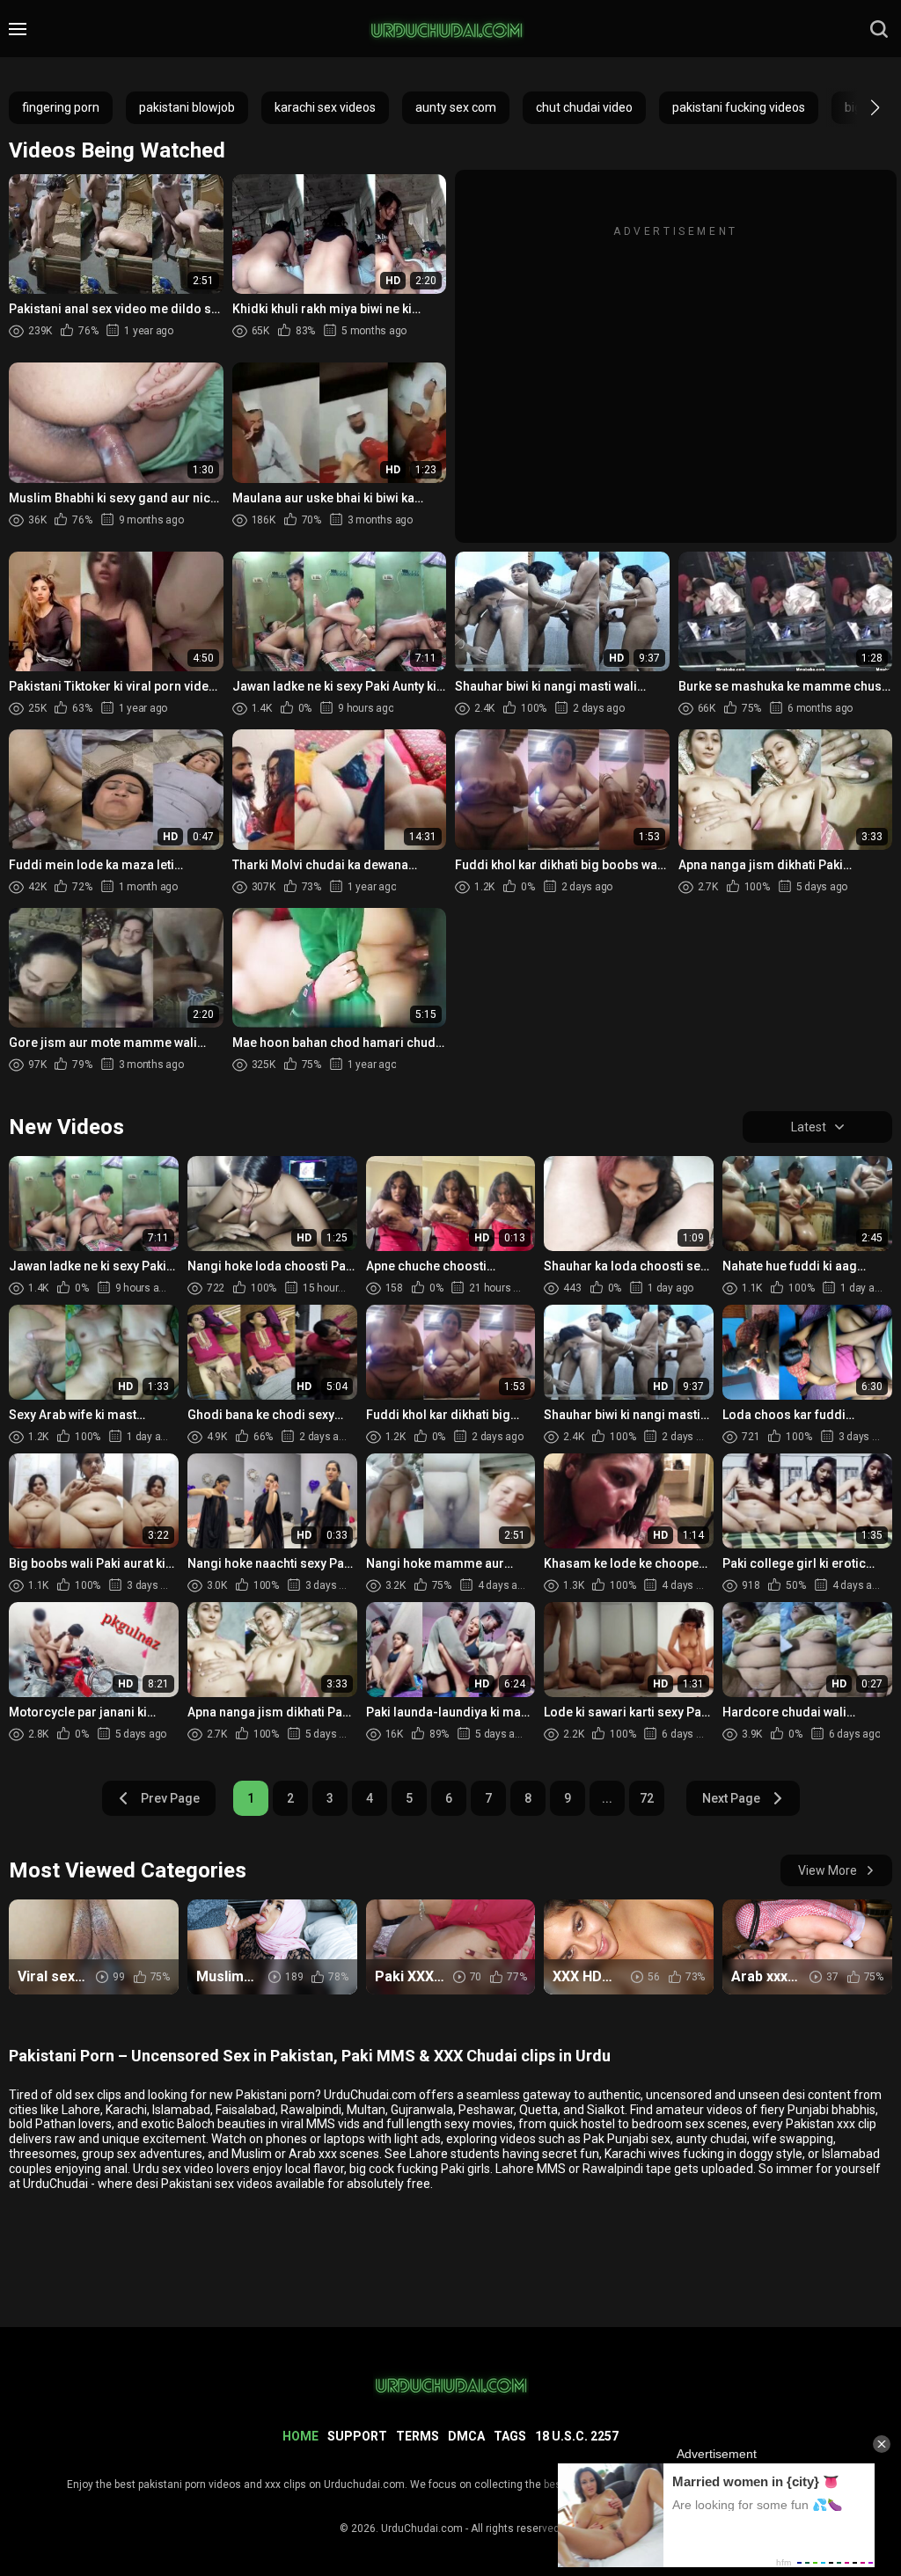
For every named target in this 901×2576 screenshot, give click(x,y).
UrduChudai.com (422, 2528)
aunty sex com (456, 107)
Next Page (731, 1798)
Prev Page (170, 1798)
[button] (859, 107)
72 (647, 1798)
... (607, 1798)
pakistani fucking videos (739, 107)
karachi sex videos (325, 107)
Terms (418, 2436)
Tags (510, 2436)
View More (828, 1870)
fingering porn (61, 107)
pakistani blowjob (187, 107)
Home (300, 2436)
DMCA (466, 2436)
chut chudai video (584, 107)
